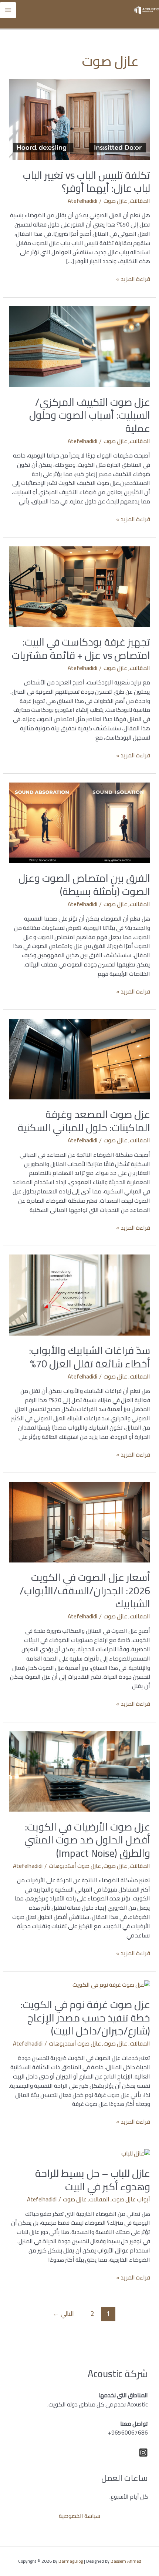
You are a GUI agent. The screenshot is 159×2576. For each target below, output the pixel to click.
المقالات (140, 201)
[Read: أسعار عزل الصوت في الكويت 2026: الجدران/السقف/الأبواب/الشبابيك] (79, 1522)
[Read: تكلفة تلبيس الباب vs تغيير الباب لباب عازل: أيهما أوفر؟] (79, 119)
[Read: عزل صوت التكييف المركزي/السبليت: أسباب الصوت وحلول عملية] (79, 346)
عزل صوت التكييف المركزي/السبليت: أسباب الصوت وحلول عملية (90, 415)
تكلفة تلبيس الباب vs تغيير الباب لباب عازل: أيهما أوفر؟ (87, 182)
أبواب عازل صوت (131, 2199)
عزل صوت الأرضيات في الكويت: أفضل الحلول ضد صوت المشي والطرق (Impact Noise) (87, 1840)
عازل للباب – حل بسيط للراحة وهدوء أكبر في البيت (93, 2180)
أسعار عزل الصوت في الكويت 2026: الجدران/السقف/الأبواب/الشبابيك (85, 1590)
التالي (63, 2313)
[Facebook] (143, 2453)
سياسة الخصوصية (79, 2516)
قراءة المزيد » (133, 279)
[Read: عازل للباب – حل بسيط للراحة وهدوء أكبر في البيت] (136, 2153)
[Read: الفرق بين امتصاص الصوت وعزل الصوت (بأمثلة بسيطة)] (79, 822)
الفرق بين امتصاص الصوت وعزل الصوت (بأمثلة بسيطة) (84, 885)
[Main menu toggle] (8, 10)
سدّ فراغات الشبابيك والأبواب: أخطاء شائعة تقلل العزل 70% (89, 1357)
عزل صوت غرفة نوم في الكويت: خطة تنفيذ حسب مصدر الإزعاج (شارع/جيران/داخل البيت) (85, 2018)
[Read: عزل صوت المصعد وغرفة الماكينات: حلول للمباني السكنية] (79, 1058)
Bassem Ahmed (126, 2561)
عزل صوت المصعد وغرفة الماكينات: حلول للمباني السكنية (84, 1121)
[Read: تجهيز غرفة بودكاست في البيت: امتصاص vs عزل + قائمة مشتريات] (79, 586)
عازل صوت (115, 201)
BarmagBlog (71, 2561)
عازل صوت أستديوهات (75, 1866)
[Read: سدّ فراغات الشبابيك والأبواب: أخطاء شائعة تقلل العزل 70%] (79, 1295)
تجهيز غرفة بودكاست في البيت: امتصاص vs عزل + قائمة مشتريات (81, 649)
